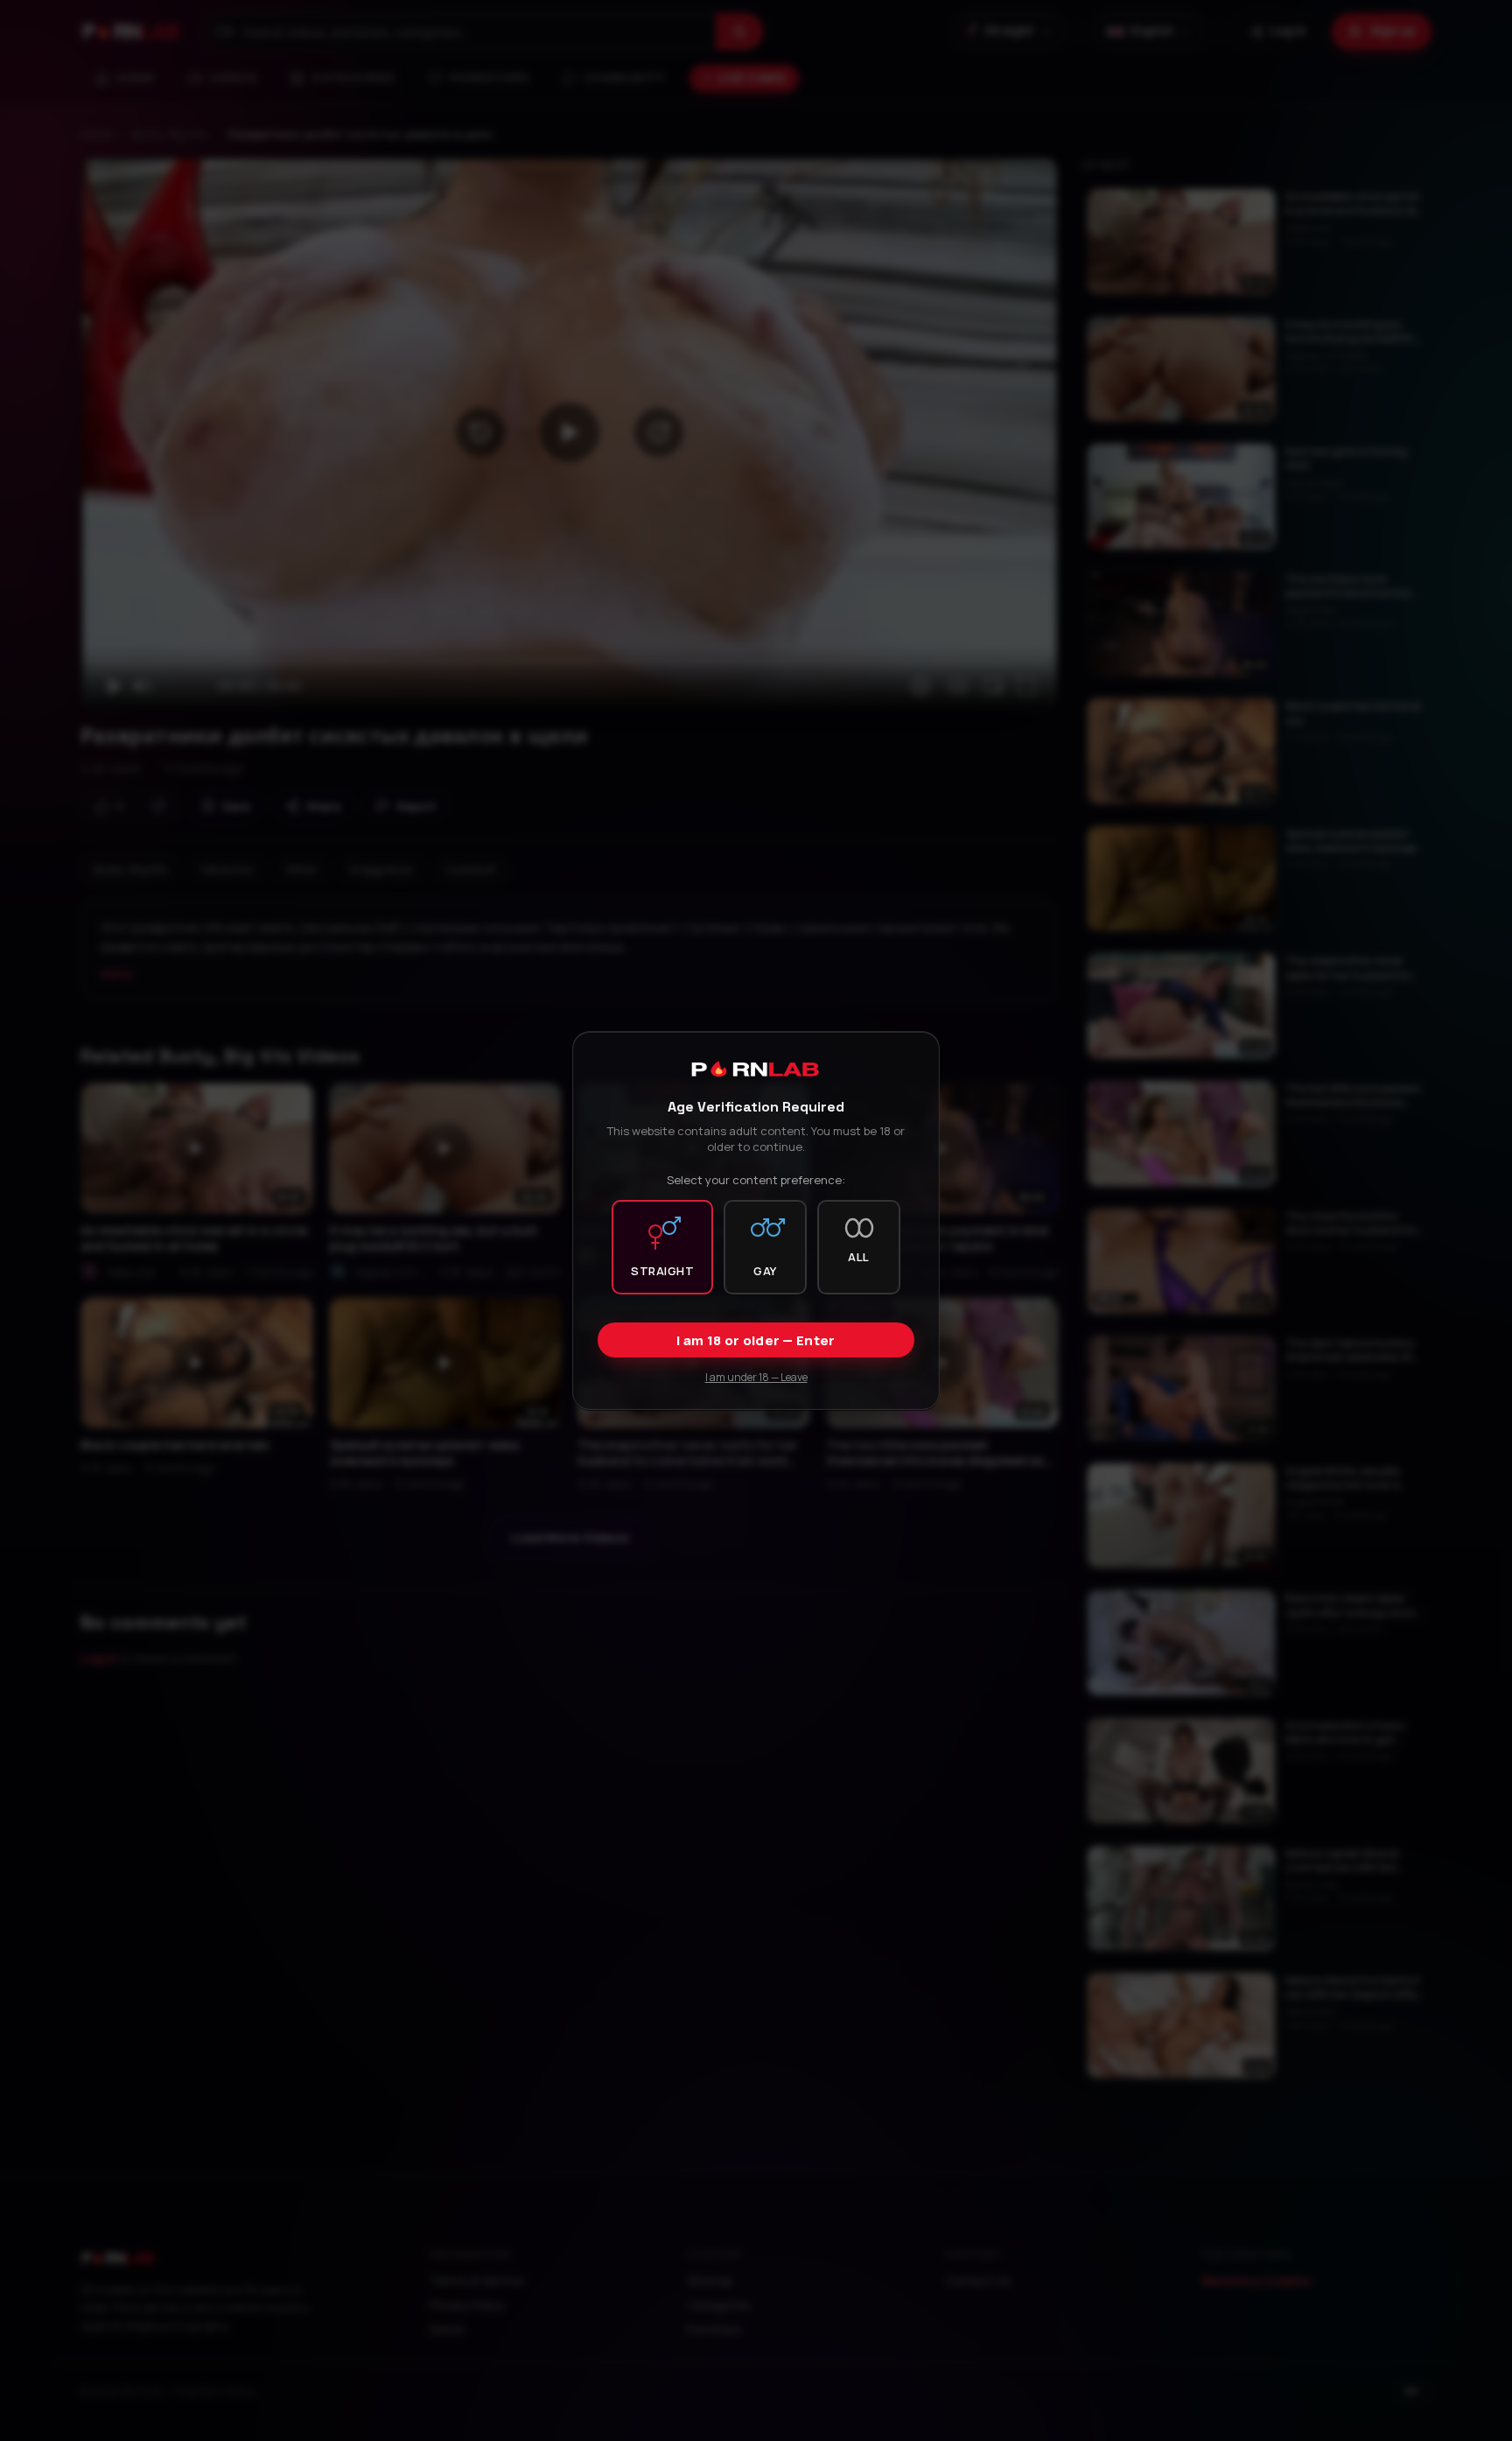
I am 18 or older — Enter (756, 1340)
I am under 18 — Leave (756, 1377)
